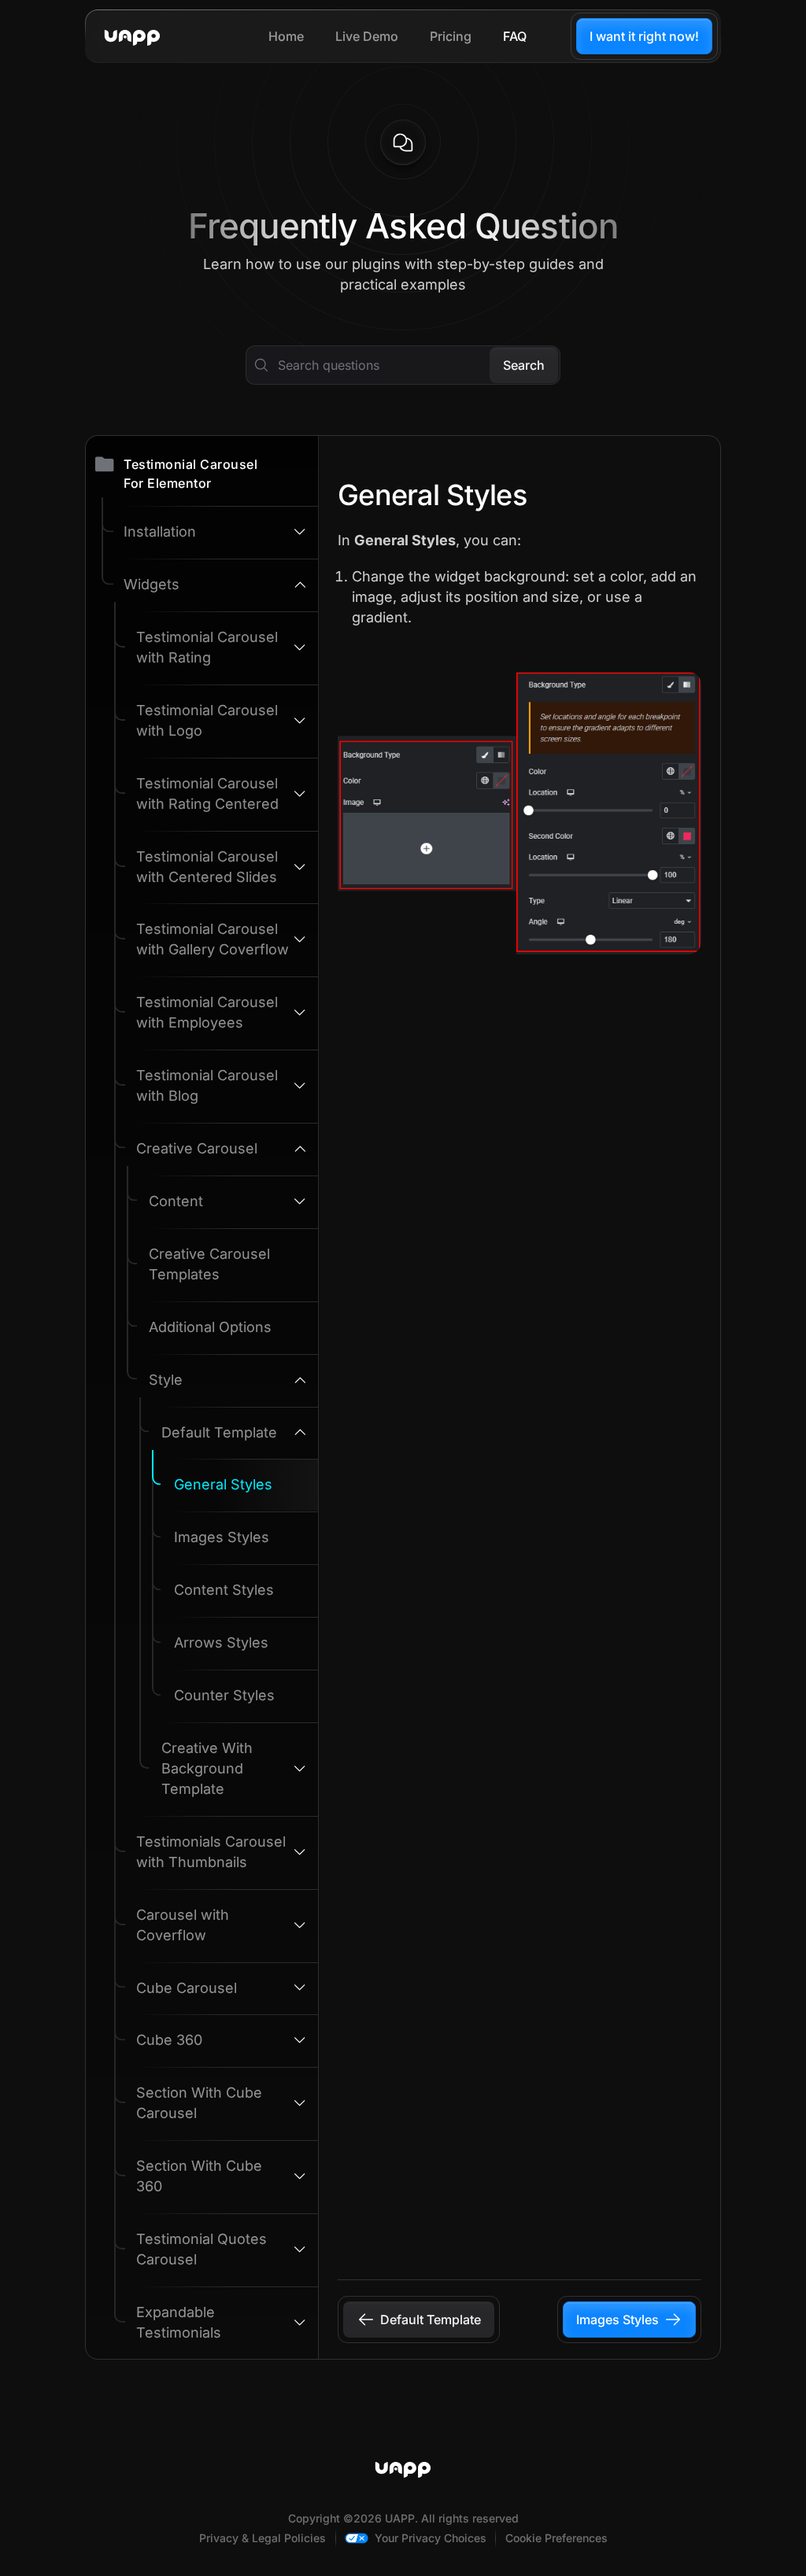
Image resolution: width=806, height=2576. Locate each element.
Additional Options (210, 1327)
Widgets (152, 584)
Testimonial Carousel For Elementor (190, 474)
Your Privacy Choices (431, 2538)
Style (166, 1380)
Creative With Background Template (207, 1768)
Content (176, 1201)
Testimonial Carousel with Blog (207, 1085)
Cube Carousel (187, 1988)
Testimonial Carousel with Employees (207, 1012)
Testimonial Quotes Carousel (201, 2249)
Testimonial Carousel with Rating (207, 647)
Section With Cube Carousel (199, 2103)
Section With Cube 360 (199, 2176)
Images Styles (222, 1537)
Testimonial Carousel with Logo (207, 720)
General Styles (223, 1484)
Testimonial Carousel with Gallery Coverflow (213, 939)
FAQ (515, 36)
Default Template (219, 1432)
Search (524, 365)
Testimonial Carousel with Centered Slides (207, 867)
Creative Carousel (197, 1148)
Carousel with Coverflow (183, 1925)
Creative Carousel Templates (209, 1264)
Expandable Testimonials (179, 2322)
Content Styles (224, 1590)
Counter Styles (224, 1695)
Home (286, 36)
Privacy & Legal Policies (263, 2538)
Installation (160, 531)
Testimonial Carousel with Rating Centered (207, 793)
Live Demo (367, 36)
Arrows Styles (221, 1642)
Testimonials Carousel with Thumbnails (211, 1852)
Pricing (451, 36)
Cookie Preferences (556, 2538)
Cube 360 (169, 2040)
